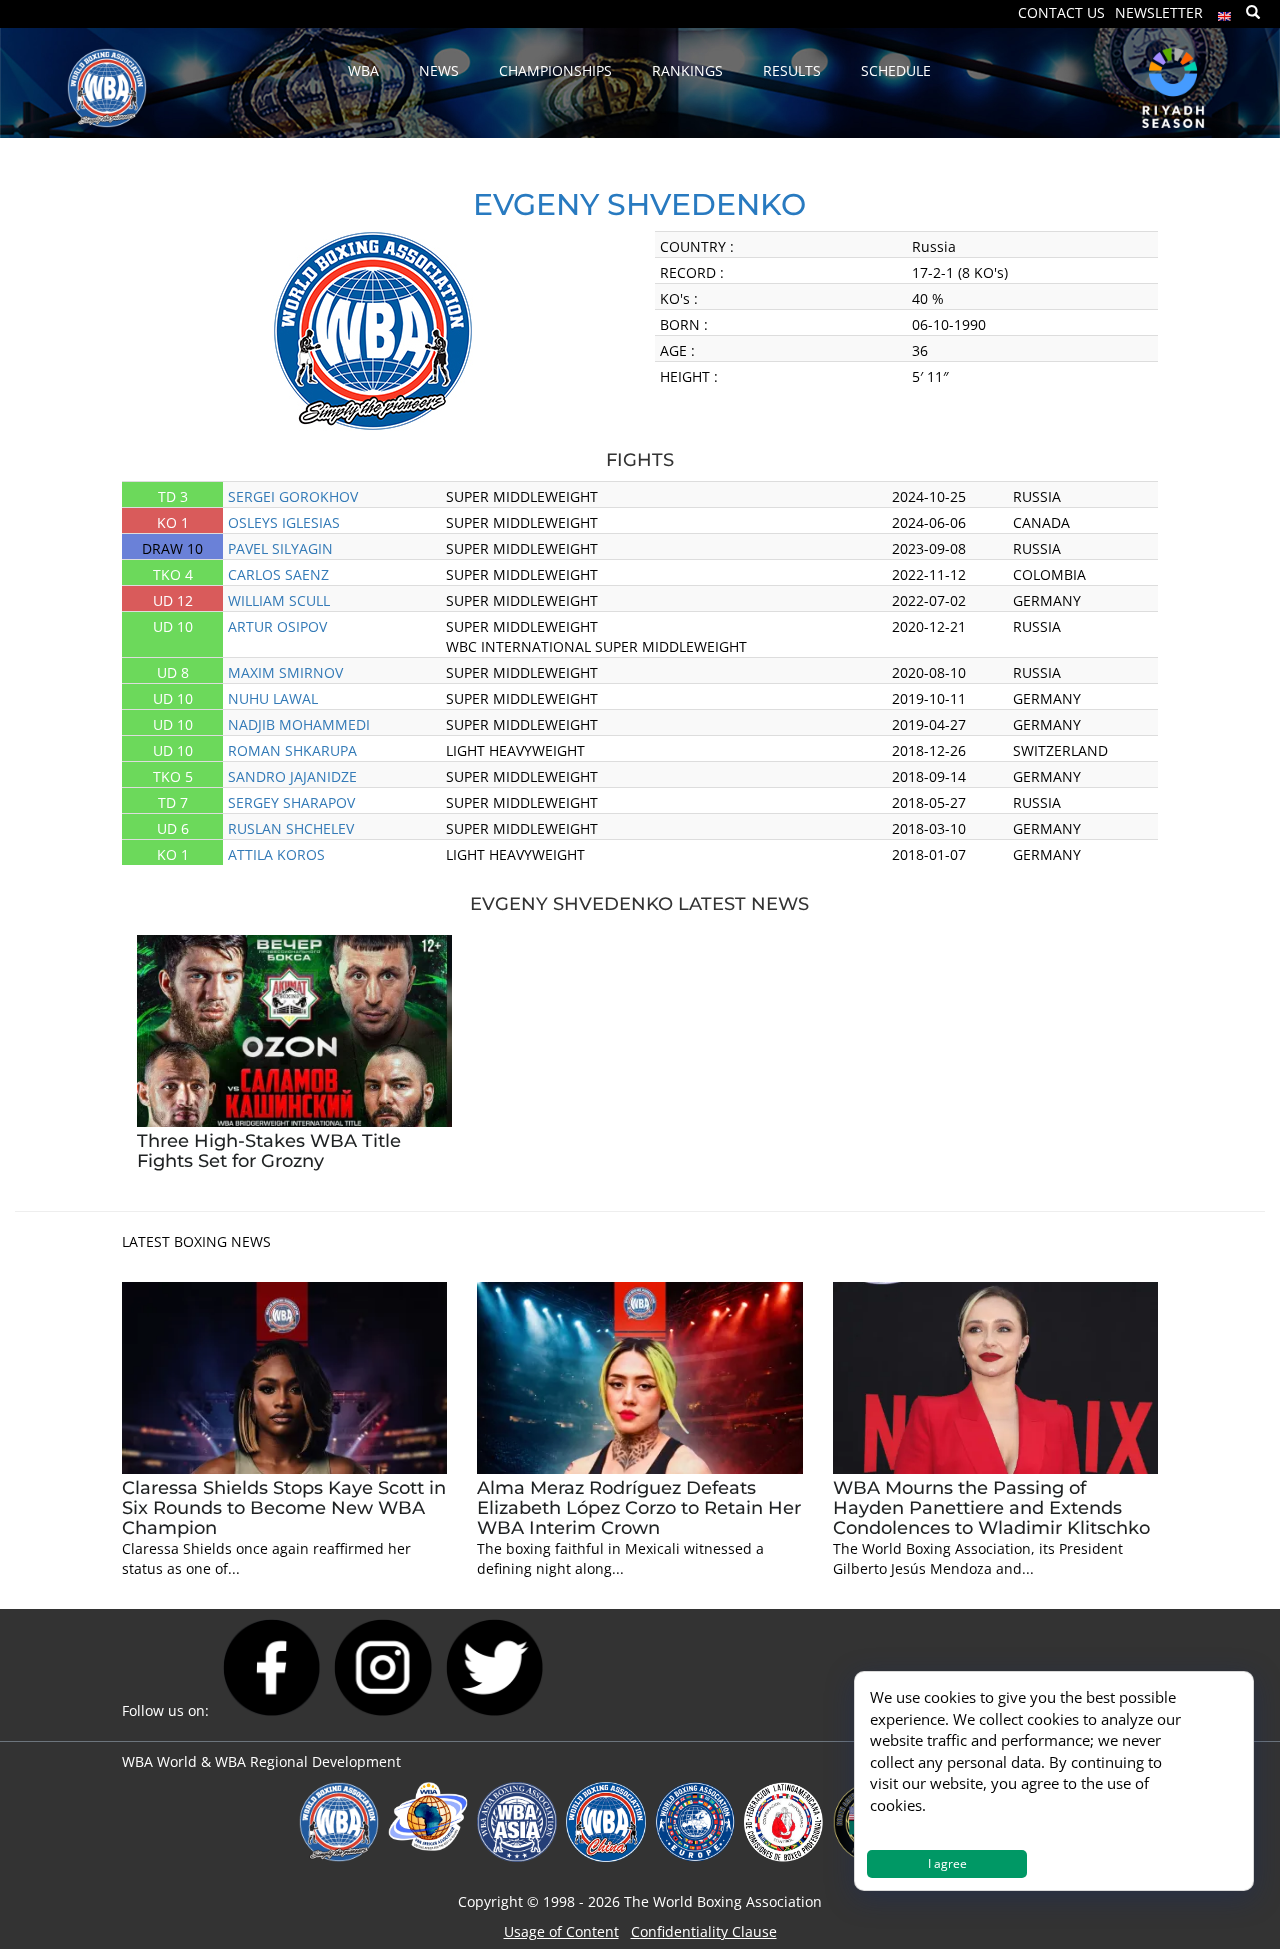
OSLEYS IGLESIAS (284, 522)
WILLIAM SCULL (279, 600)
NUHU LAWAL (273, 698)
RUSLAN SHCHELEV (291, 828)
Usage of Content (561, 1931)
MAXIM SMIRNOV (285, 672)
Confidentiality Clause (704, 1931)
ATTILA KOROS (276, 854)
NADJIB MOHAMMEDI (299, 724)
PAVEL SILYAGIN (280, 548)
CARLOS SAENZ (278, 574)
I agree (947, 1863)
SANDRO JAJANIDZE (292, 776)
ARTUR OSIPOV (277, 626)
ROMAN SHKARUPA (292, 750)
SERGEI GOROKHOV (293, 496)
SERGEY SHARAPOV (291, 802)
